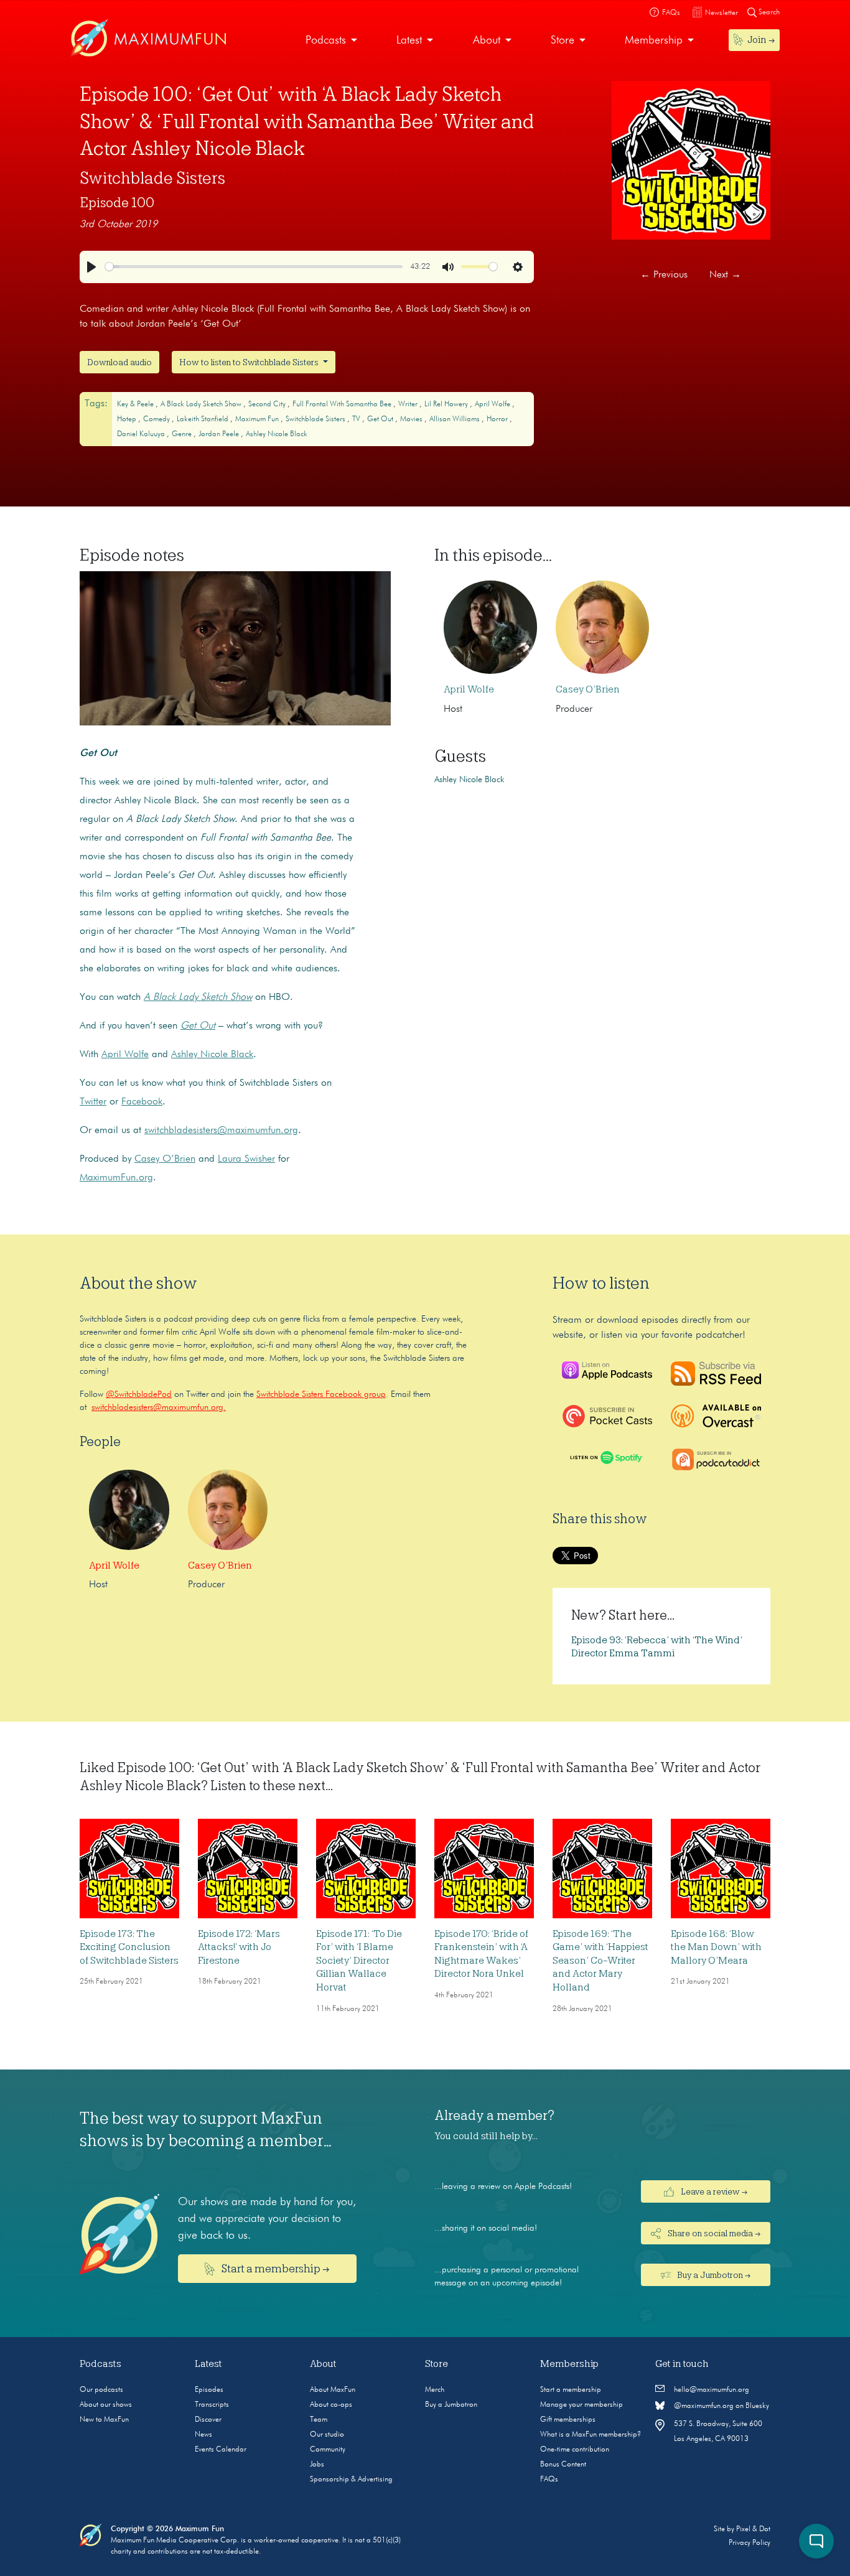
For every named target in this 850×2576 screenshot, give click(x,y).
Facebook (142, 1102)
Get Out (381, 419)
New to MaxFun (104, 2420)
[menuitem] (331, 41)
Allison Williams (455, 419)
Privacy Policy (750, 2543)
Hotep (128, 419)
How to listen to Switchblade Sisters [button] (250, 362)
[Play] (91, 267)
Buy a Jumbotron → (713, 2275)
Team (319, 2420)
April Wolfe (493, 404)
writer (409, 404)
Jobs (317, 2465)
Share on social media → (713, 2233)
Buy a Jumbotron (451, 2405)
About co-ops (331, 2405)
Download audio (119, 362)
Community (328, 2450)
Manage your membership (581, 2405)
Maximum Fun (258, 419)
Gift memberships (568, 2420)
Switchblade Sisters (152, 178)
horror (498, 419)
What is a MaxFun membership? (591, 2435)
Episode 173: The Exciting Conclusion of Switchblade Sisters (129, 1947)
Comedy (157, 419)
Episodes (209, 2390)
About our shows (106, 2405)
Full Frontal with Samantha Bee (343, 404)
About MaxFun (333, 2390)
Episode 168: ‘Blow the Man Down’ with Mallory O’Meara (716, 1947)
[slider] (254, 267)
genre (183, 434)
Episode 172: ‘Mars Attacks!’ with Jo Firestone (239, 1947)
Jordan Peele (220, 434)
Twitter (93, 1102)
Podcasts (326, 40)
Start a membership (571, 2390)
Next (725, 275)
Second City (268, 404)
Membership (654, 40)
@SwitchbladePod (139, 1394)
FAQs (549, 2480)
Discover (208, 2420)
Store (563, 40)
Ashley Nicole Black (277, 434)
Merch (435, 2390)
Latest (409, 40)
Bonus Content (563, 2465)
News (203, 2435)
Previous (664, 275)
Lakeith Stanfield (203, 419)
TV (357, 419)
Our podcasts (101, 2390)
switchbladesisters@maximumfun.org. (159, 1407)
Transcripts (212, 2405)
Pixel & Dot (753, 2529)
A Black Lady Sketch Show (202, 404)
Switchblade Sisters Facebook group (321, 1394)
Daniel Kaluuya (142, 434)
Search (768, 12)
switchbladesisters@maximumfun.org (221, 1131)
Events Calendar (221, 2450)
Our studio (327, 2435)
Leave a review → (713, 2191)
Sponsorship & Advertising (351, 2480)
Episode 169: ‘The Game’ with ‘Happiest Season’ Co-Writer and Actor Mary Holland (600, 1961)
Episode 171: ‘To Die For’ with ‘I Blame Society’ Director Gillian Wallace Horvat (359, 1961)
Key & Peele (136, 404)
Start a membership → (275, 2269)
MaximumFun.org (116, 1178)
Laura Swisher (246, 1159)
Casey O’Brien (165, 1159)
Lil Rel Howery (447, 404)
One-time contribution (575, 2450)
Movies (412, 419)
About (487, 40)
